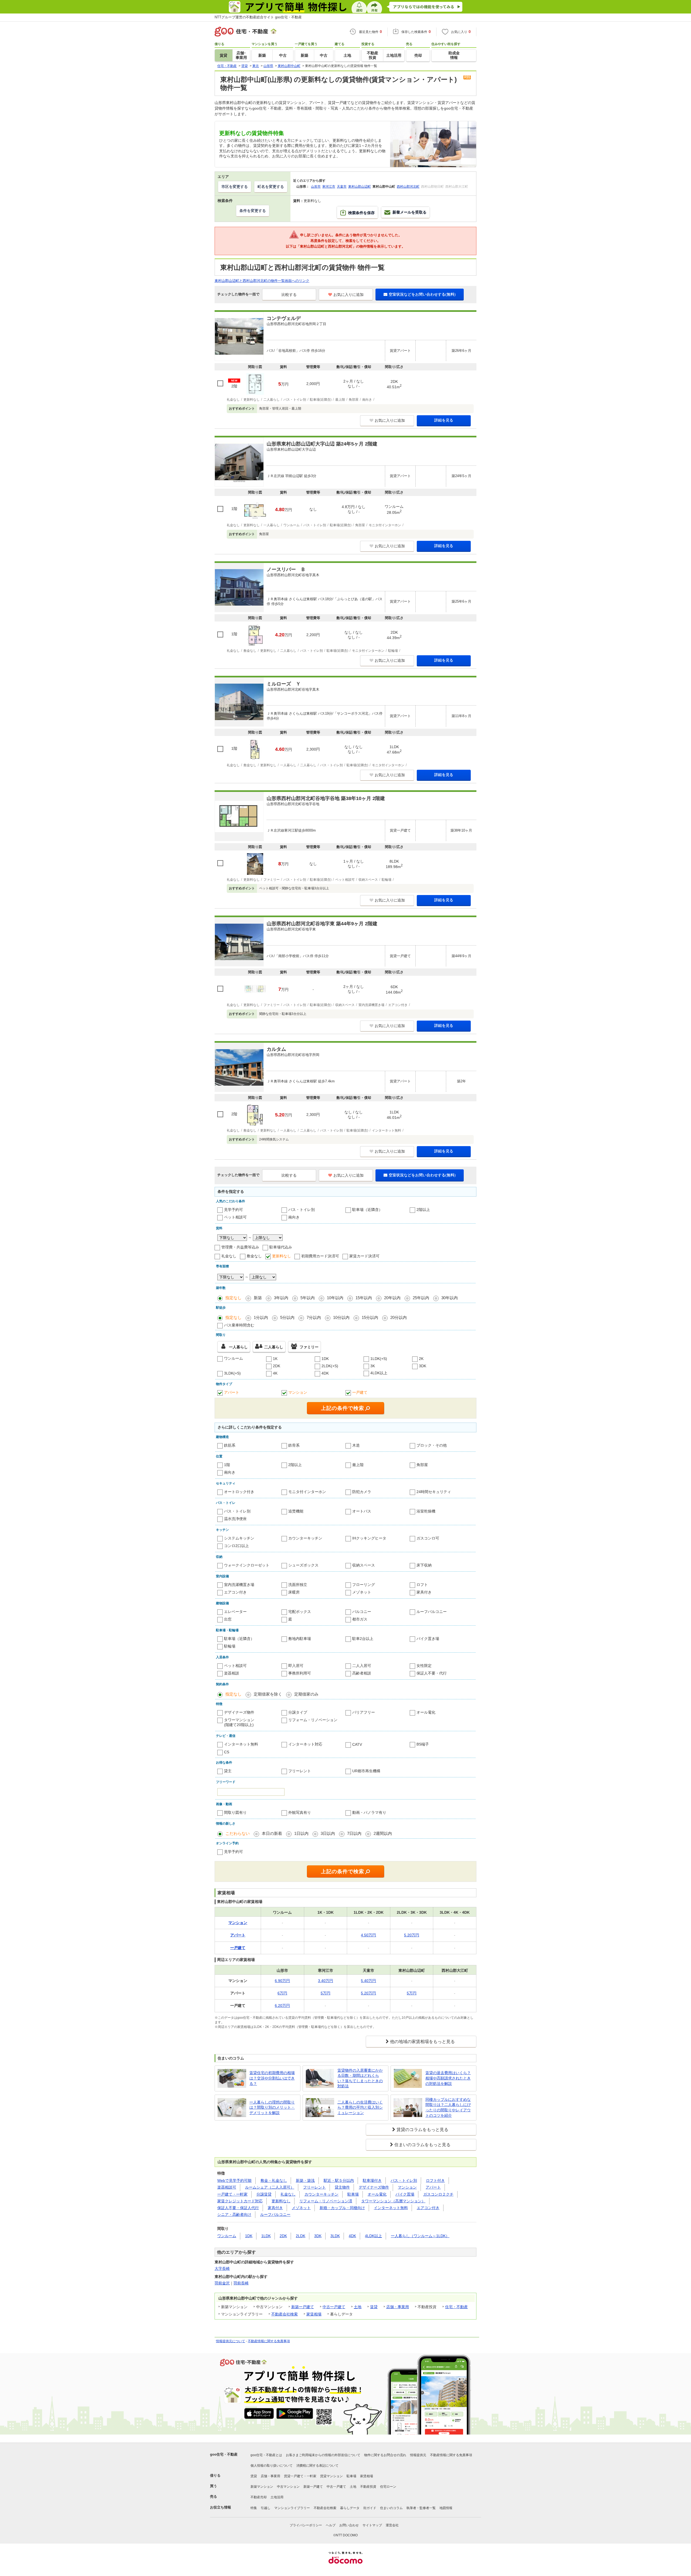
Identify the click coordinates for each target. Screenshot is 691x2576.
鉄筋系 (230, 1445)
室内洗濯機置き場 (239, 1585)
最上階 (358, 1465)
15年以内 (364, 1298)
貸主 (228, 1771)
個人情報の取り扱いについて (272, 2466)
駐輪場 (230, 1646)
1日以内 (301, 1833)
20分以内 (399, 1317)
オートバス (362, 1511)
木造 (356, 1445)
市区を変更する (235, 187)
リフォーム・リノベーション (313, 1720)
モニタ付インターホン (307, 1492)
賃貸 (374, 2307)
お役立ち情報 (221, 2507)
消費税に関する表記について (317, 2466)
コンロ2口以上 (236, 1546)
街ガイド (370, 2508)
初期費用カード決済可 (320, 1256)
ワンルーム (233, 1358)
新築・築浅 (305, 2180)
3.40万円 (326, 1981)
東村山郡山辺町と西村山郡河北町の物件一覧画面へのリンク (262, 281)
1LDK (266, 2236)
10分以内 (341, 1317)
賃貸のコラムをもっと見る (422, 2130)
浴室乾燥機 (426, 1511)
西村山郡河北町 (408, 187)
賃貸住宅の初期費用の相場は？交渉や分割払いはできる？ (272, 2078)
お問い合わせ (349, 2525)
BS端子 (423, 1744)
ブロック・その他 (432, 1445)
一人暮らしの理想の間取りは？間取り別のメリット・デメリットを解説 (272, 2107)
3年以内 (281, 1298)
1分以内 (261, 1317)
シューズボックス (303, 1565)
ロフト (422, 1585)
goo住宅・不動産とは (266, 2455)
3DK (423, 1366)
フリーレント (300, 1771)
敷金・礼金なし (274, 2180)
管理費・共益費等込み (240, 1247)
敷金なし (254, 1256)
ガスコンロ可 (428, 1538)
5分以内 (287, 1317)
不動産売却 (259, 2497)
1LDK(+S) (379, 1359)
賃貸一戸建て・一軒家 (300, 2476)
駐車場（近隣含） (367, 1210)
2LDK (301, 2236)
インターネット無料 (241, 1744)
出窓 (228, 1619)
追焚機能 (296, 1511)
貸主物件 (342, 2187)
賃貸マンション (331, 2476)
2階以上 (423, 1210)
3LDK (335, 2236)
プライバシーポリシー (306, 2525)
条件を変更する (253, 211)
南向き (294, 1217)
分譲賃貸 (264, 2194)
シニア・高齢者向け (234, 2214)
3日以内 (328, 1833)
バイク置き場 (428, 1639)
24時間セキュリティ (434, 1492)
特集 (254, 2508)
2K (421, 1359)
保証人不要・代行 (432, 1673)
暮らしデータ (350, 2508)
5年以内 (308, 1298)
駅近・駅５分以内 (339, 2180)
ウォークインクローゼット (247, 1565)
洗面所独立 (298, 1585)
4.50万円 (368, 1935)
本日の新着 (272, 1833)
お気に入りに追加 (348, 295)
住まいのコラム (391, 2508)
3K (373, 1366)
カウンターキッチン (305, 1538)
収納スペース (364, 1565)
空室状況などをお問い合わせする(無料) (422, 294)
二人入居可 (362, 1666)
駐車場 (353, 2194)
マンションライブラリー (292, 2508)
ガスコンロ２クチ (438, 2194)
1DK (325, 1359)
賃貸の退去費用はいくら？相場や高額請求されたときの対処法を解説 (448, 2078)
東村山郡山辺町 (360, 187)
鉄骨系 (294, 1445)
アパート (232, 1392)
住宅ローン (388, 2487)
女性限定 (424, 1666)
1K (275, 1359)
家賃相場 (314, 2314)
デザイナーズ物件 (239, 1712)
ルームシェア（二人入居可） (270, 2187)
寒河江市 (329, 187)
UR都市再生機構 (366, 1771)
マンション (298, 1392)
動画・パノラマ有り (369, 1812)
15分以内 (370, 1317)
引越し (266, 2508)
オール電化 (426, 1712)
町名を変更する (271, 187)
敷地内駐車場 (300, 1639)
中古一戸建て (334, 2307)
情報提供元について (231, 2341)
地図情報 (446, 2508)
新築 (258, 1298)
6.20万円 (282, 2006)
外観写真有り (300, 1812)
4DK (325, 1373)
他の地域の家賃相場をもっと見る (422, 2042)
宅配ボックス (300, 1612)
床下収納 (424, 1565)
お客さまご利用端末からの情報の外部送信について (323, 2455)
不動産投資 (368, 2487)
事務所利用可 (300, 1673)
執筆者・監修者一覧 (421, 2508)
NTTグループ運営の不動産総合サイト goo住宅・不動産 (258, 17)
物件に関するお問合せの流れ (385, 2455)
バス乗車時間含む (239, 1325)
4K (275, 1373)
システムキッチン (239, 1538)
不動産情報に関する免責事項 (269, 2341)
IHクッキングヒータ (369, 1538)
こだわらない (238, 1833)
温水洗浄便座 (235, 1519)
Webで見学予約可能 (234, 2180)
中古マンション (288, 2487)
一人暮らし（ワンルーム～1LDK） (420, 2236)
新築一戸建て (303, 2307)
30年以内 (450, 1298)
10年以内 (335, 1298)
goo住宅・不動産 (224, 2454)
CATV (357, 1744)
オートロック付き (239, 1492)
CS (227, 1752)
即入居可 (296, 1666)
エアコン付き (235, 1592)
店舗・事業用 (398, 2307)
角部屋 (422, 1465)
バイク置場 (405, 2194)
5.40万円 (368, 1981)
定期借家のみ (306, 1694)
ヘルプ (331, 2525)
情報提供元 (418, 2455)
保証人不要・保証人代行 (238, 2208)
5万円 (326, 1993)
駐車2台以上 (363, 1639)
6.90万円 (282, 1981)
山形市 (316, 187)
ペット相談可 (235, 1217)
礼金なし (229, 1256)
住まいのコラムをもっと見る (422, 2145)
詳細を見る (444, 420)
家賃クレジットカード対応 (240, 2201)
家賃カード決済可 (364, 1256)
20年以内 (392, 1298)
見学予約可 (233, 1210)
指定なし (233, 1298)
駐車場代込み (281, 1247)
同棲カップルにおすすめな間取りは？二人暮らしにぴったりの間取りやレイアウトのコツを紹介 (448, 2107)
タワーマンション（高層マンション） (393, 2201)
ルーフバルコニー (432, 1612)
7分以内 (314, 1317)
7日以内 (354, 1833)
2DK (277, 1366)
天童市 (342, 187)
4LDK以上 (379, 1373)
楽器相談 (232, 1673)
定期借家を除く (268, 1694)
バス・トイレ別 (302, 1210)
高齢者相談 (362, 1673)
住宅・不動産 (456, 2307)
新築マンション (262, 2487)
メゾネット (362, 1592)
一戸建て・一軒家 (232, 2194)
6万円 (282, 1993)
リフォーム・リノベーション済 (326, 2201)
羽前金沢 (222, 2283)
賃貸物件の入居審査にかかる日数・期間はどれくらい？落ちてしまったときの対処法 (360, 2078)
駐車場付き (372, 2180)
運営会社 (392, 2525)
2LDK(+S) (330, 1366)
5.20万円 (412, 1935)
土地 (358, 2307)
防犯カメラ (362, 1492)
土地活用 (277, 2497)
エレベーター (235, 1612)
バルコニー (362, 1612)
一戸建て (360, 1392)
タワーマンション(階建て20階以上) (239, 1722)
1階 (227, 1465)
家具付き (424, 1592)
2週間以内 (383, 1833)
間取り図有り (235, 1812)
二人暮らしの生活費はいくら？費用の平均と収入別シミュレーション (360, 2107)
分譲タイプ (298, 1712)
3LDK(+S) (232, 1373)
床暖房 (294, 1592)
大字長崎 (222, 2268)
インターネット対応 (305, 1744)
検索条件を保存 (361, 213)
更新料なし (282, 1256)
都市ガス (360, 1619)
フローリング (364, 1585)
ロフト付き (435, 2180)
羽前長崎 (241, 2283)
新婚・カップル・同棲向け (342, 2208)
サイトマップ (372, 2525)
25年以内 (421, 1298)
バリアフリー (364, 1712)
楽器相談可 (227, 2187)
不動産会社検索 (284, 2314)
